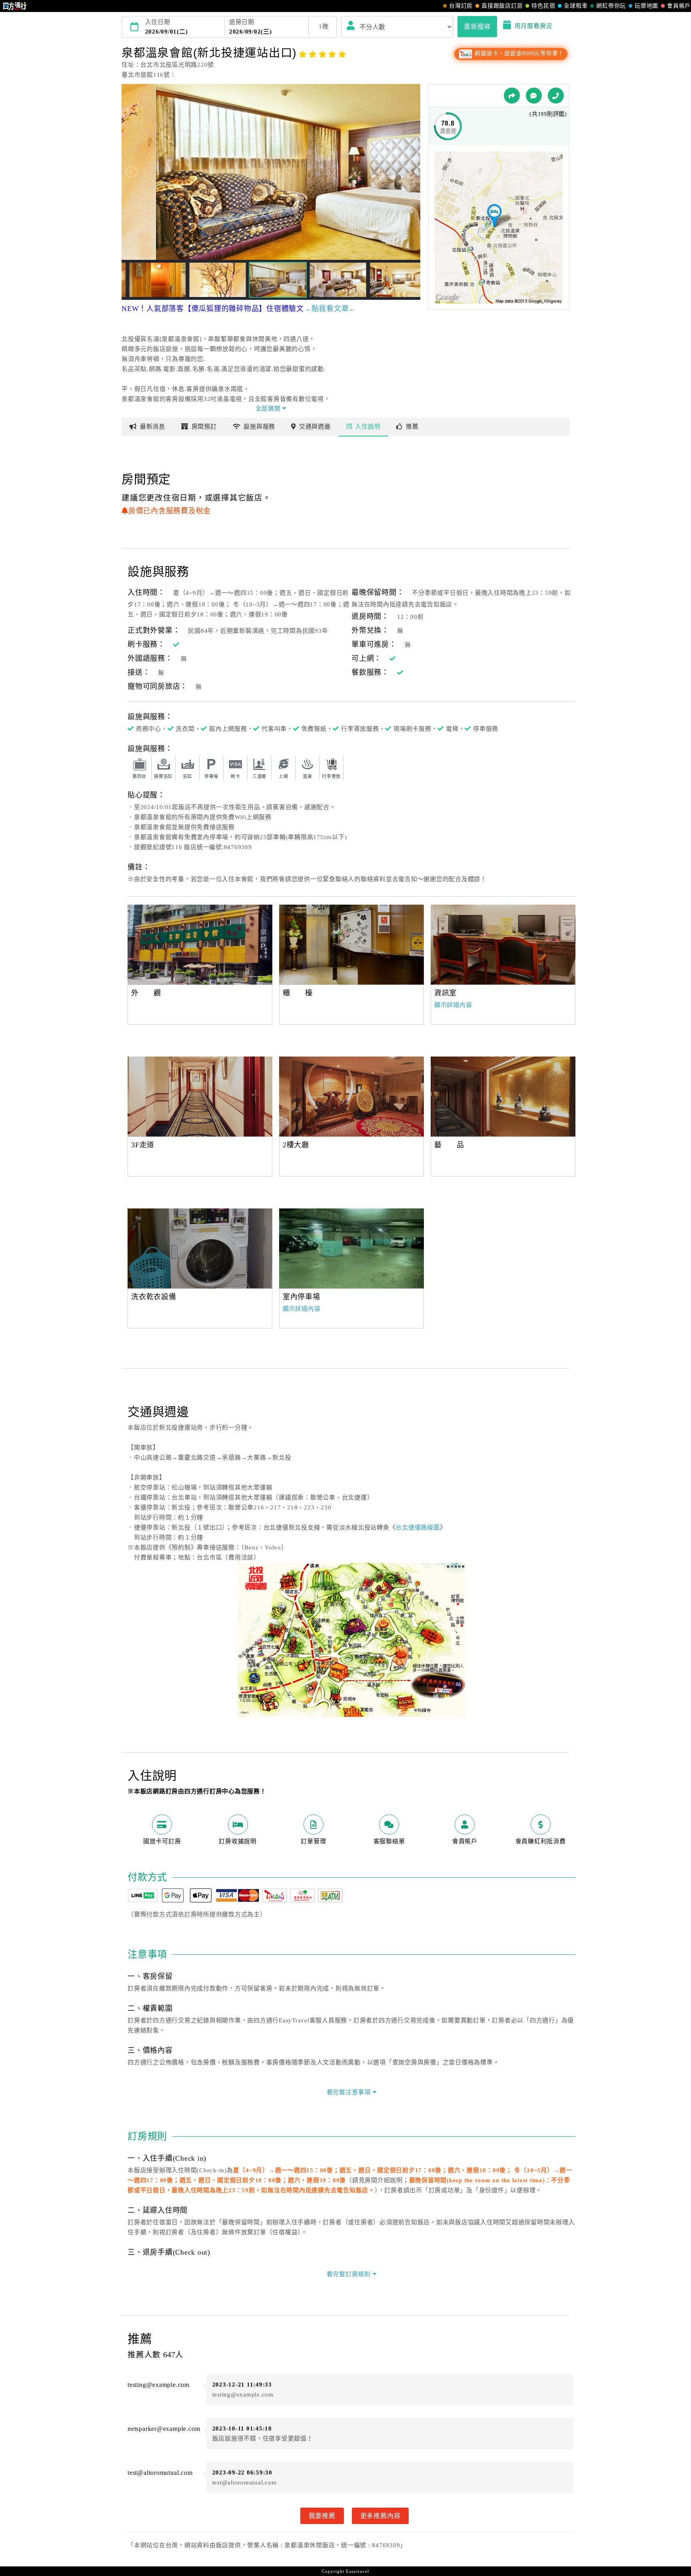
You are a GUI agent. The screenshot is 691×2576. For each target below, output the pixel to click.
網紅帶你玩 (611, 6)
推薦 (412, 427)
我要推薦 (322, 2516)
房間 (204, 427)
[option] (200, 945)
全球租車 (576, 6)
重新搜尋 (477, 26)
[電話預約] (556, 96)
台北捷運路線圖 (417, 1527)
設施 (259, 427)
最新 (153, 427)
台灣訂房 (461, 6)
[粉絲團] (534, 96)
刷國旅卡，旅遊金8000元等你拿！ (518, 53)
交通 (315, 427)
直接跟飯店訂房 (502, 6)
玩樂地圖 (646, 6)
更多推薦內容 (380, 2516)
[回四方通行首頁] (15, 6)
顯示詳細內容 (453, 1005)
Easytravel (357, 2571)
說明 (368, 427)
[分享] (512, 96)
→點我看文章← (330, 309)
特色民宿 (543, 6)
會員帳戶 (679, 6)
